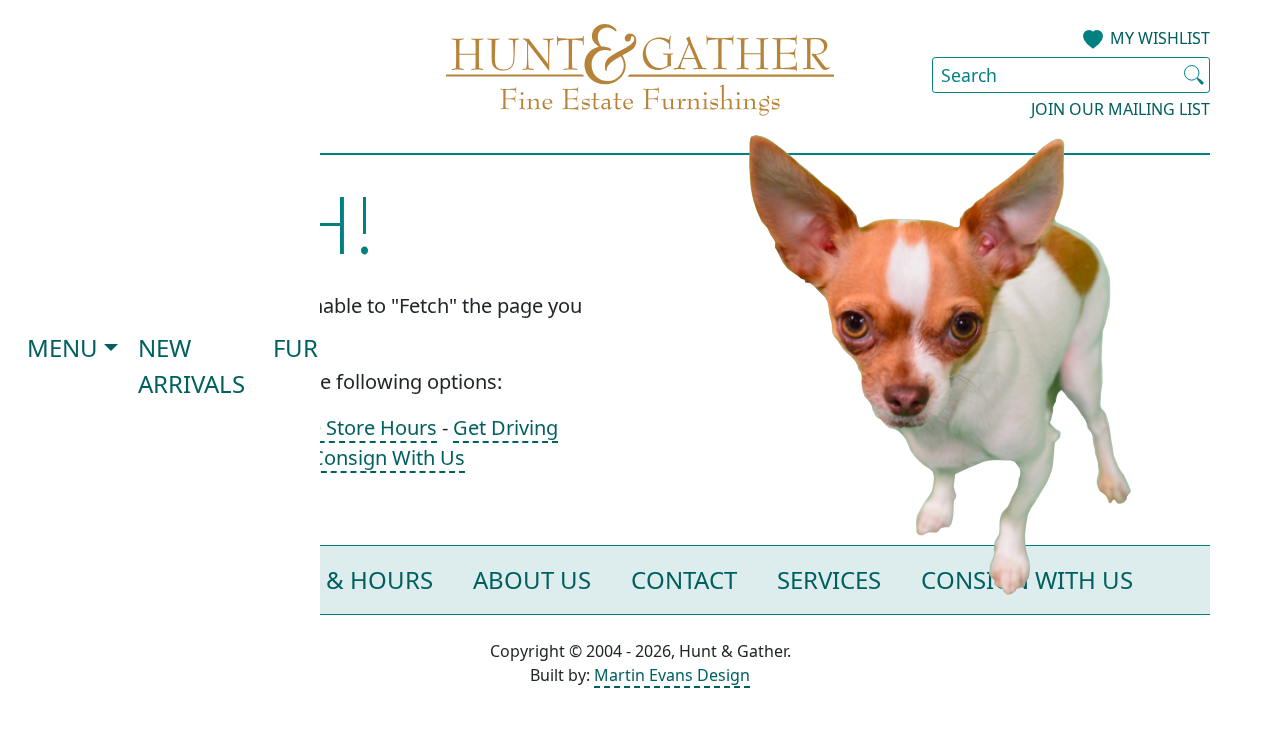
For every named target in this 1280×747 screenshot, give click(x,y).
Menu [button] (62, 347)
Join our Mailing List (1120, 109)
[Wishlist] (1093, 40)
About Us (532, 579)
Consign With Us (388, 457)
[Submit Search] (1194, 75)
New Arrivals (191, 365)
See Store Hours (362, 427)
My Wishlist (1160, 38)
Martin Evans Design (672, 675)
